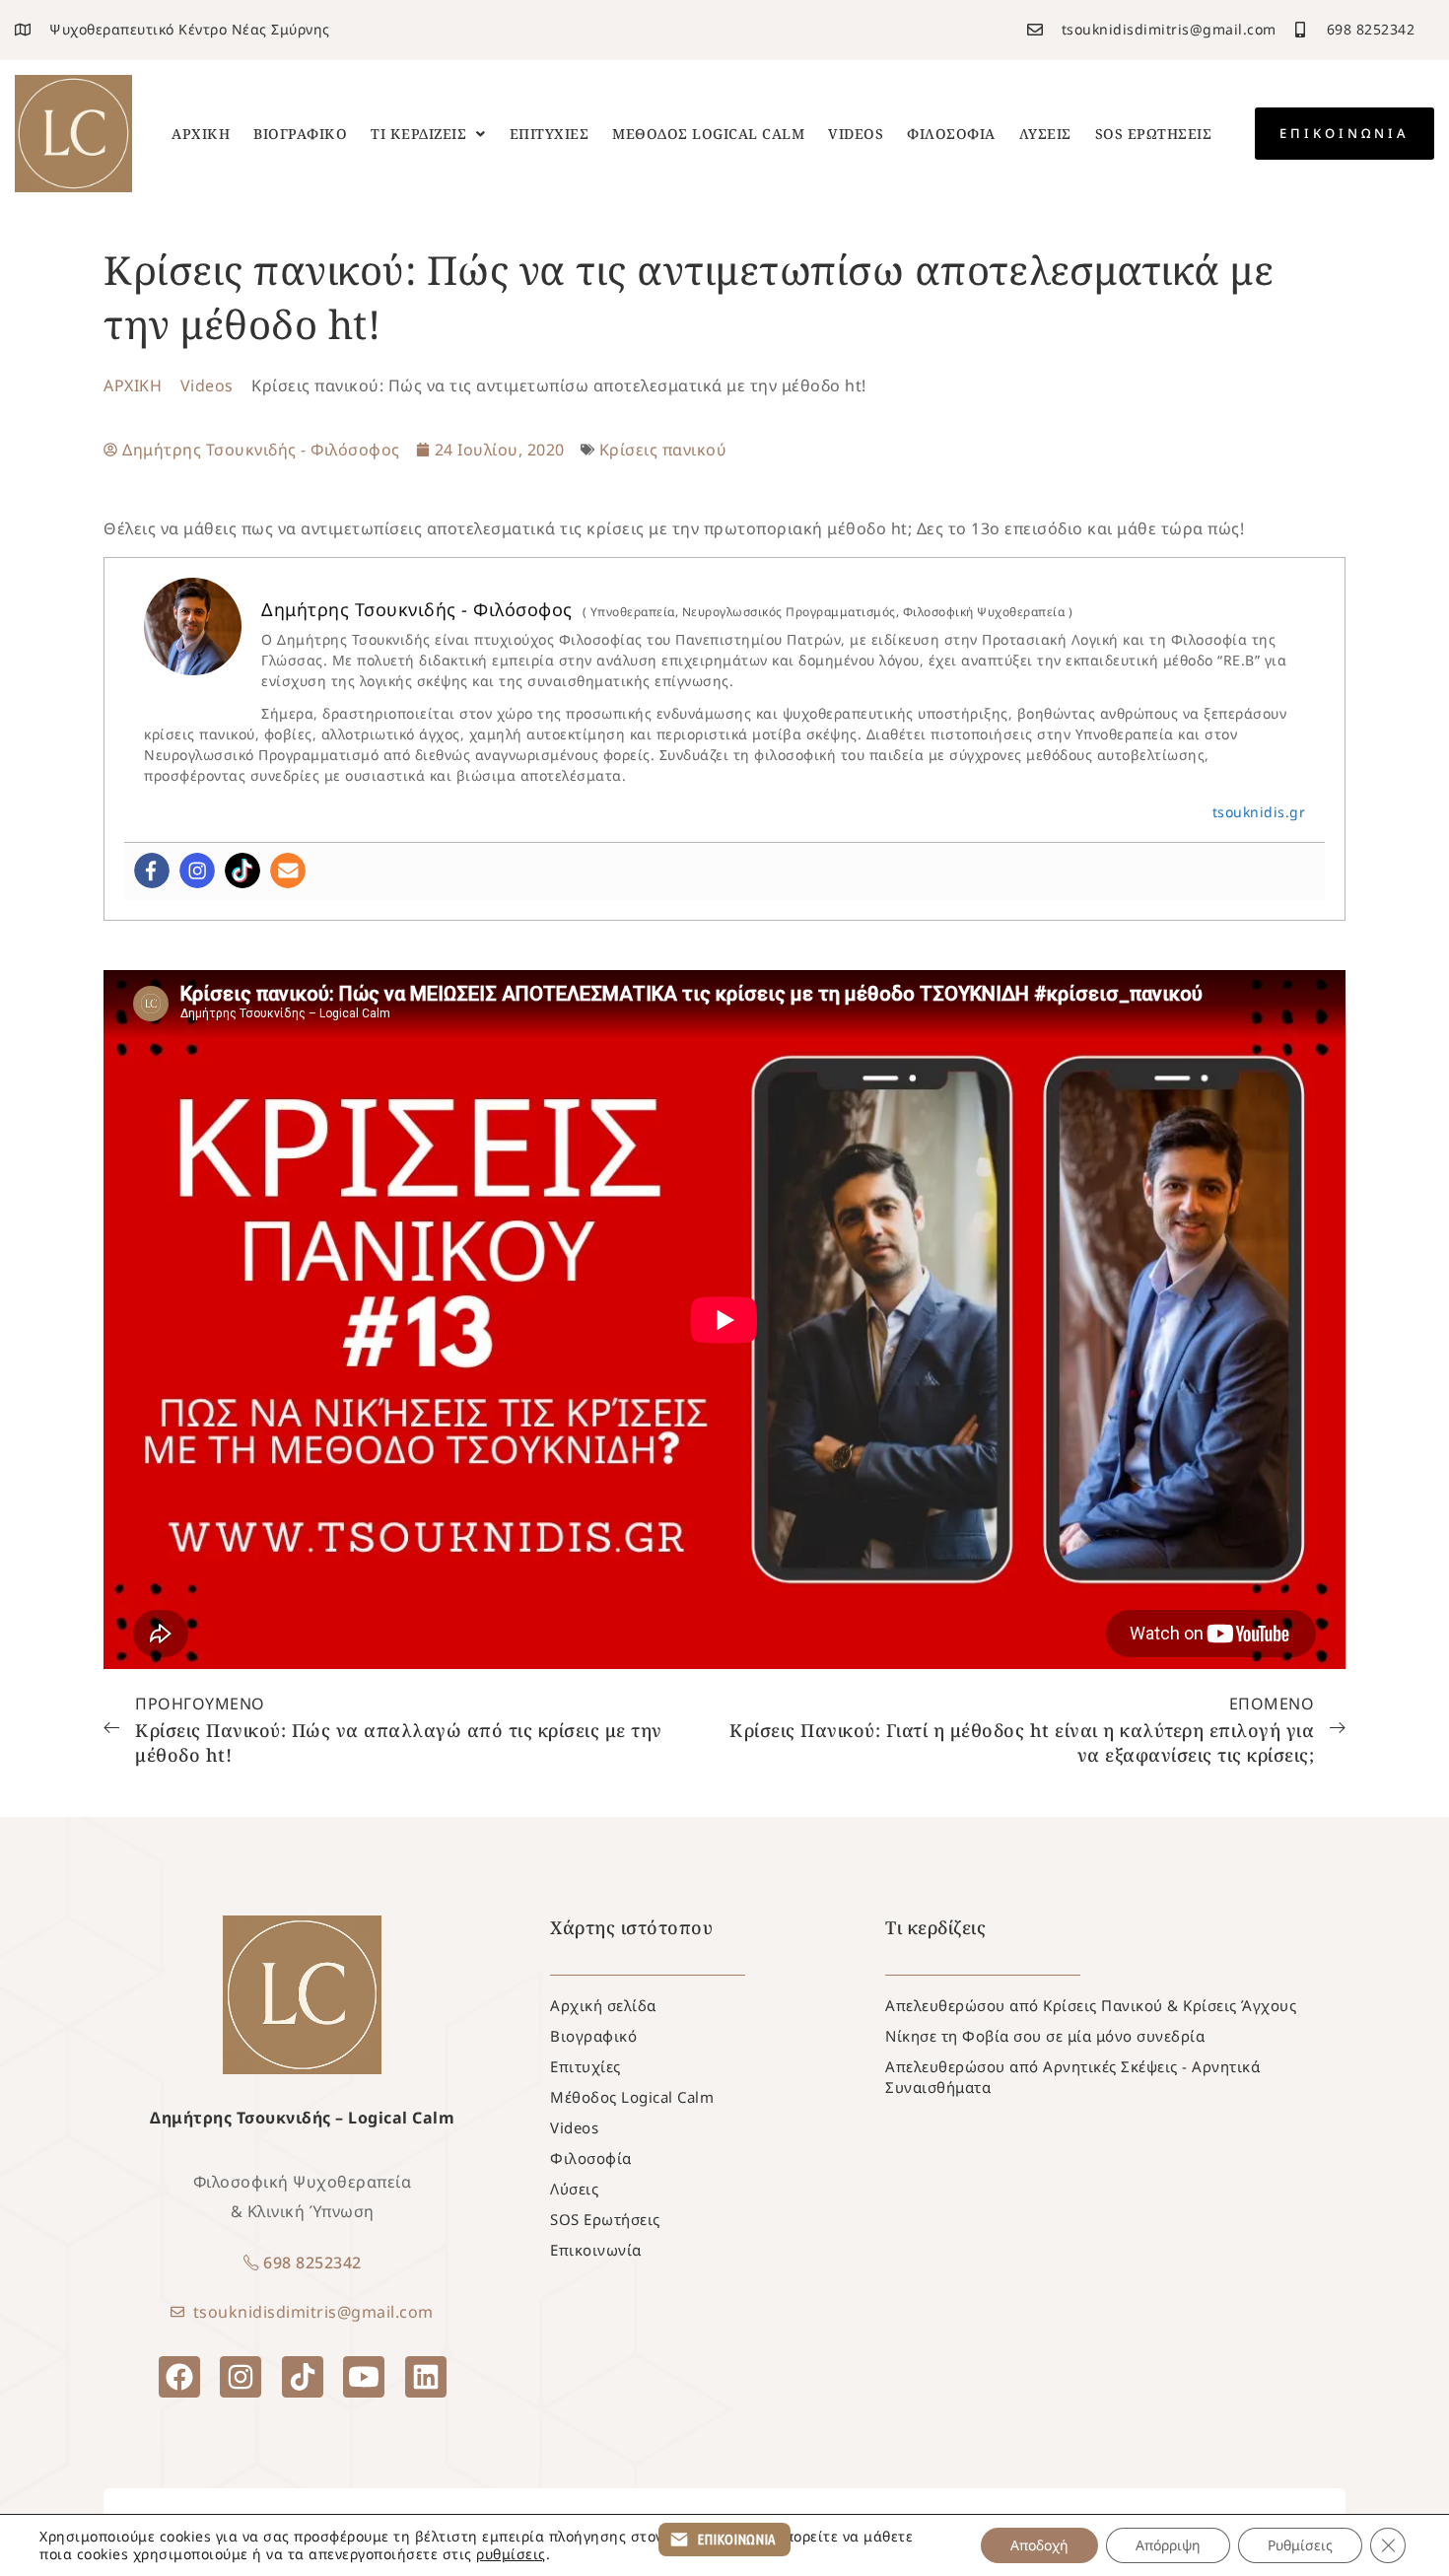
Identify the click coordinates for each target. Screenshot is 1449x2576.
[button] (428, 134)
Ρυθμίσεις (1300, 2545)
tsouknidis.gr (1259, 812)
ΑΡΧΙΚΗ (133, 385)
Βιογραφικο (300, 134)
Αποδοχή (1039, 2545)
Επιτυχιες (550, 134)
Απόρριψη (1168, 2545)
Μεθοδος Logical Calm (708, 134)
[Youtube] (364, 2377)
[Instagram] (197, 870)
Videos (856, 134)
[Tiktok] (242, 870)
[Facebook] (152, 870)
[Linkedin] (426, 2377)
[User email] (288, 870)
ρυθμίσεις (511, 2554)
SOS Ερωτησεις (1154, 134)
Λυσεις (1045, 134)
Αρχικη (201, 134)
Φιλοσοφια (951, 134)
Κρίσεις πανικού (663, 450)
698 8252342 (312, 2263)
